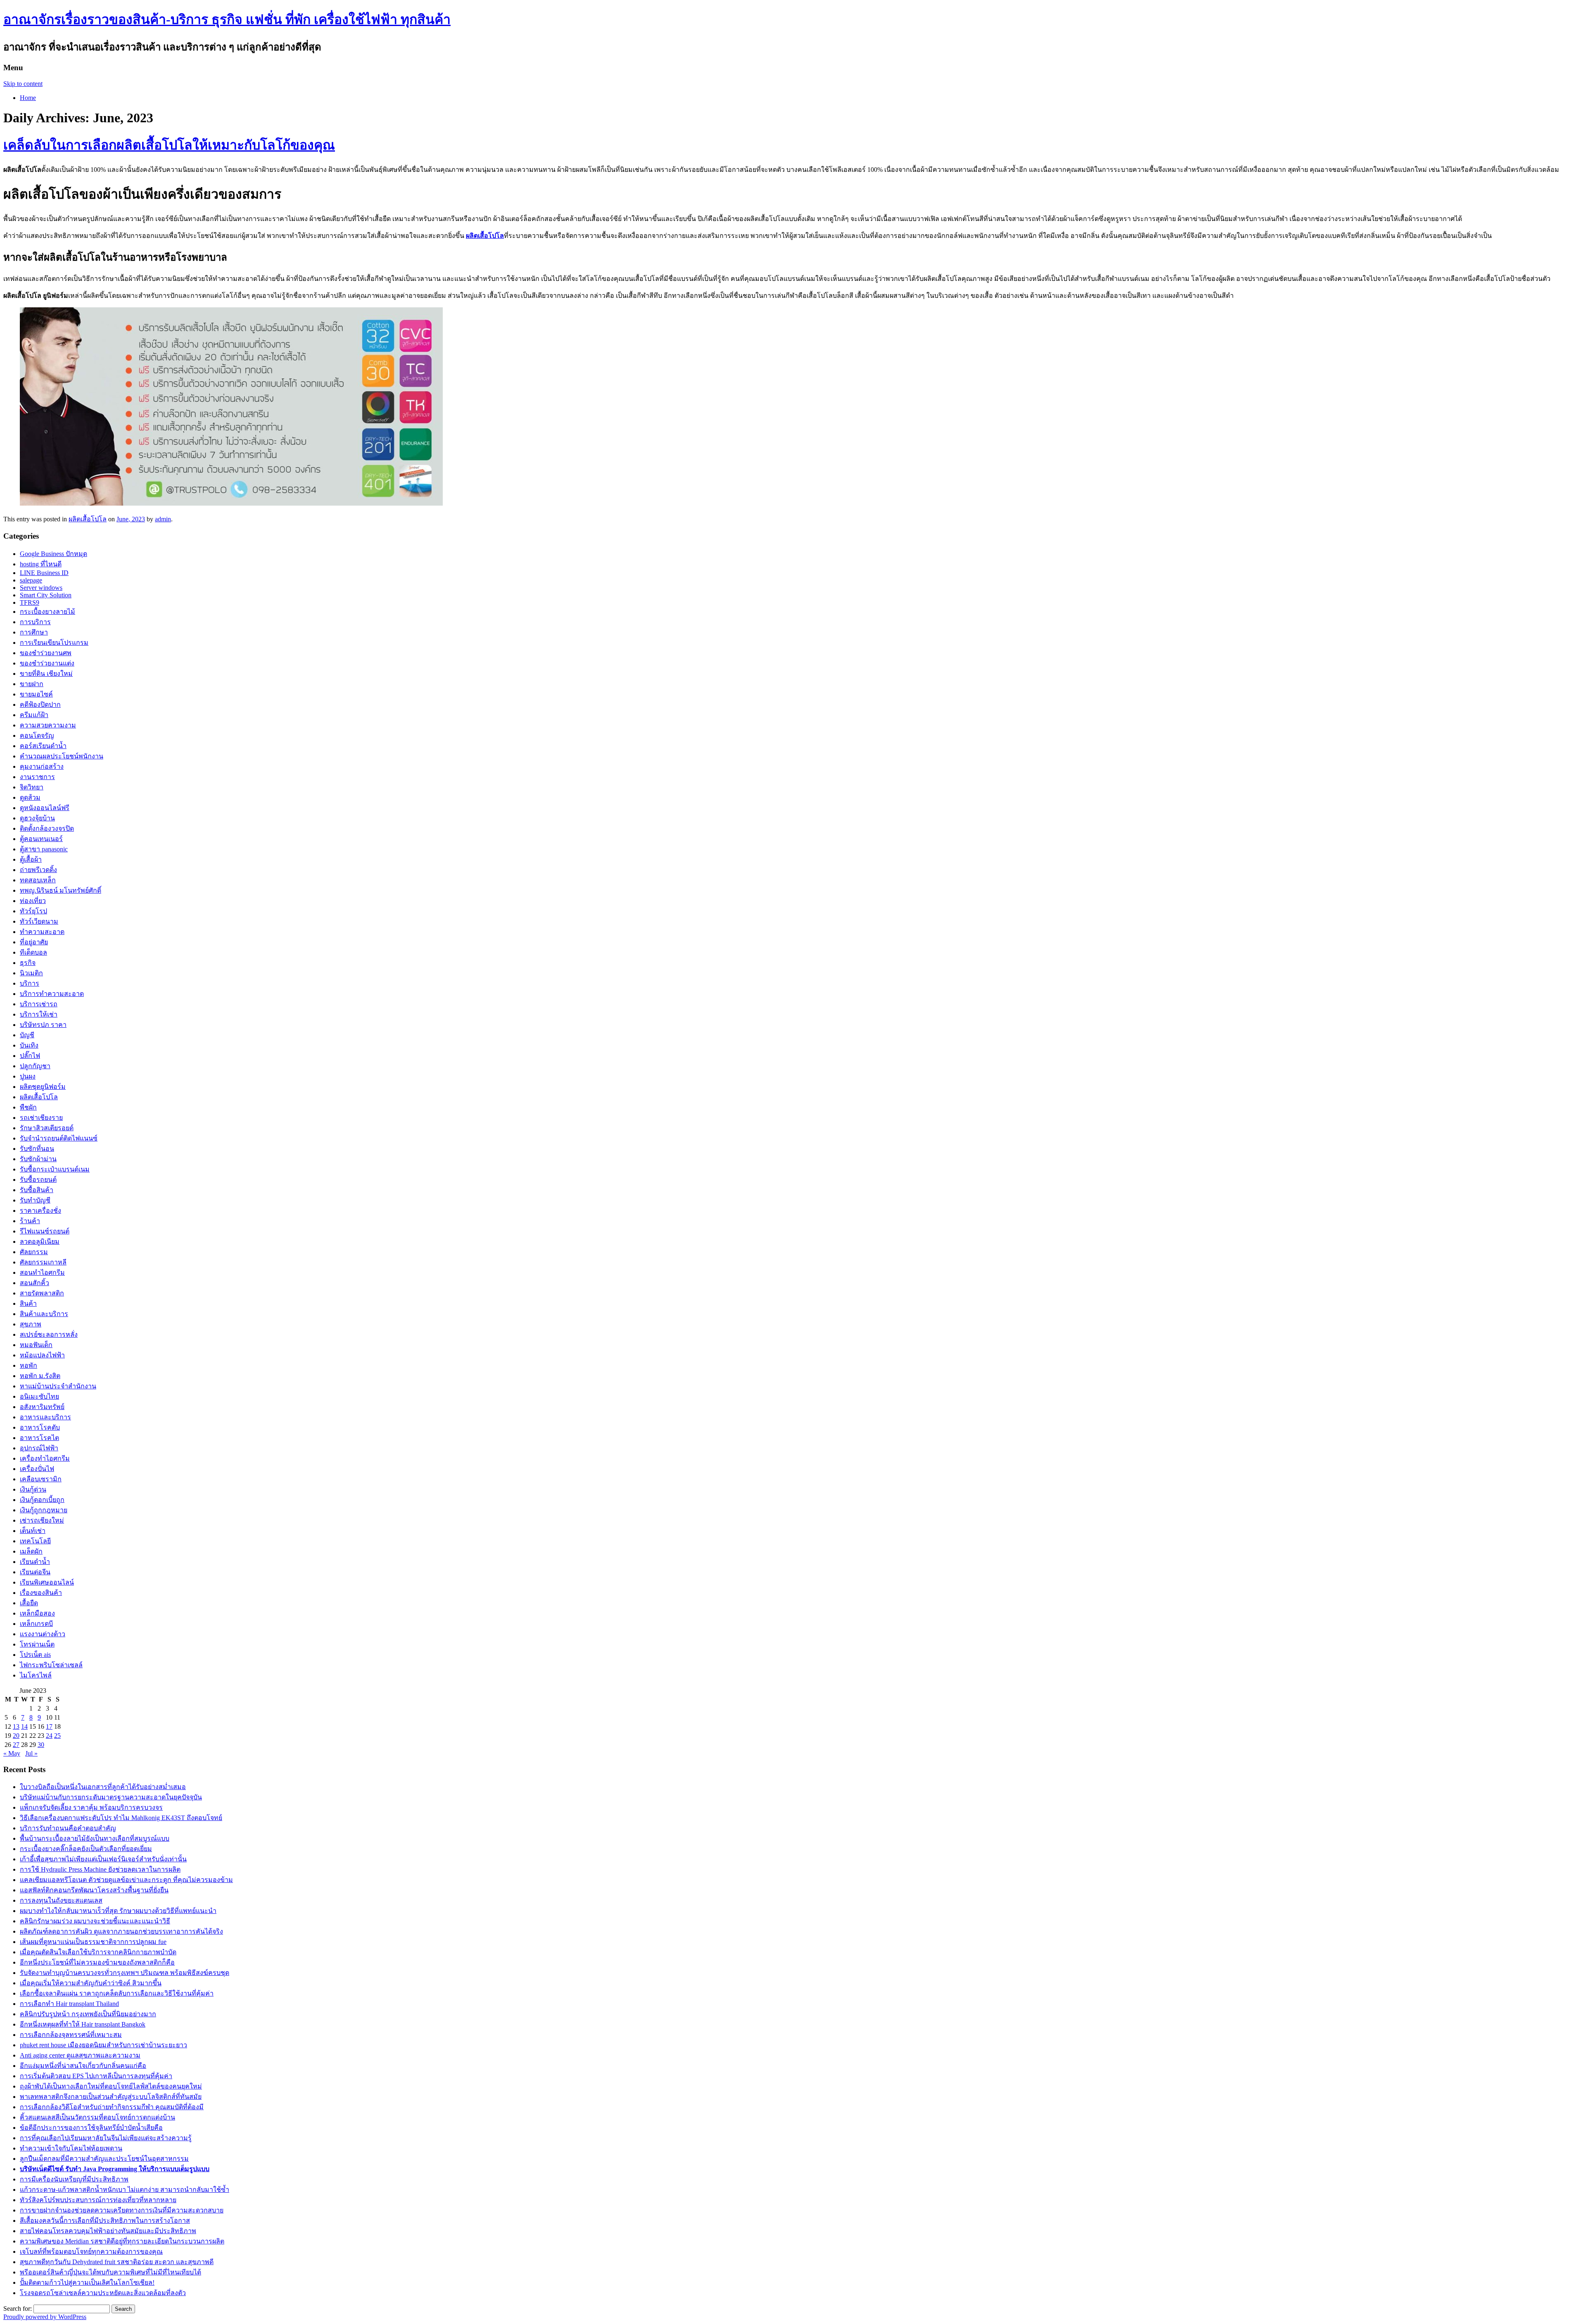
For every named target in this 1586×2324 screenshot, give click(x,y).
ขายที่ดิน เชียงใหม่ (46, 674)
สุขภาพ (31, 1324)
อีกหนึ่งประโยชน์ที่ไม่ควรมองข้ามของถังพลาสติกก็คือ (97, 1962)
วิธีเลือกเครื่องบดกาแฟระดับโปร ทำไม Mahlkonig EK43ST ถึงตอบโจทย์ (121, 1818)
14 (24, 1726)
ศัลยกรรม (34, 1252)
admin (163, 519)
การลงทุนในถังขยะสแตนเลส (61, 1900)
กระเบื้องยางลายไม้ (47, 612)
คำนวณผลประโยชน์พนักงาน (62, 756)
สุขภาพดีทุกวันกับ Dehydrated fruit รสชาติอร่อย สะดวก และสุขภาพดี (117, 2262)
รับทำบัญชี (35, 1200)
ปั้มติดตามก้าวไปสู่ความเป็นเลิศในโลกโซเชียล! (87, 2282)
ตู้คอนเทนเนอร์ (41, 839)
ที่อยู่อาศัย (34, 942)
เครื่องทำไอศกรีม (45, 1458)
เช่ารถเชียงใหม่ (42, 1520)
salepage (31, 580)
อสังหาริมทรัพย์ (42, 1407)
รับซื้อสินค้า (37, 1190)
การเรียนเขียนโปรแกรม (54, 643)
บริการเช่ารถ (39, 1004)
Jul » (31, 1753)
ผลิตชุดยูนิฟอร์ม (43, 1087)
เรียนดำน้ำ (35, 1562)
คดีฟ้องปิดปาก (40, 705)
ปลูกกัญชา (35, 1066)
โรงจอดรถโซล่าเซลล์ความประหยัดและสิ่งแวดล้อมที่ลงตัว (103, 2293)
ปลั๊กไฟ (30, 1056)
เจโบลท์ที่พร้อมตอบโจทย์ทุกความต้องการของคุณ (91, 2252)
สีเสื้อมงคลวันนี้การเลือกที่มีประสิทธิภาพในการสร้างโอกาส (105, 2221)
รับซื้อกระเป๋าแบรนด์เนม (55, 1169)
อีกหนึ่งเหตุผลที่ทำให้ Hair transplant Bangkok (83, 2024)
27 (16, 1745)
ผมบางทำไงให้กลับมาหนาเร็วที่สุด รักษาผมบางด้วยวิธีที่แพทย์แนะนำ (118, 1911)
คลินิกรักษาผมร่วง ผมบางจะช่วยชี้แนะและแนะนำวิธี (95, 1921)
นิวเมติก (31, 973)
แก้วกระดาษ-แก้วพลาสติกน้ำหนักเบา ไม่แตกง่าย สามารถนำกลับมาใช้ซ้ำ (125, 2190)
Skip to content (23, 84)
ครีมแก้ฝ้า (34, 715)
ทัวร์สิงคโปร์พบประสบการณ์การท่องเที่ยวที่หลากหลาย (98, 2200)
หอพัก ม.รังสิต (40, 1376)
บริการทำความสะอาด (52, 994)
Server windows (41, 588)
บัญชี (27, 1035)
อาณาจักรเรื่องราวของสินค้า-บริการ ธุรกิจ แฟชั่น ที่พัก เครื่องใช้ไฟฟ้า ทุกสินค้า (227, 19)
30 (41, 1745)
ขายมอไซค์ (36, 694)
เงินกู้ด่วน (33, 1489)
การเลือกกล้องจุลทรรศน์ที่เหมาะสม (71, 2035)
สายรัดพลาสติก (42, 1293)
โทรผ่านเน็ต (37, 1644)
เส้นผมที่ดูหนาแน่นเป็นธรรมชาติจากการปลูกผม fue (93, 1942)
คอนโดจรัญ (37, 735)
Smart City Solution (46, 595)
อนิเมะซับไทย (39, 1396)
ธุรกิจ (28, 963)
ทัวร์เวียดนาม (39, 921)
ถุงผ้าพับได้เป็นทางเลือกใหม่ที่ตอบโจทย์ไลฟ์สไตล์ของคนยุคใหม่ (111, 2086)
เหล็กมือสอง (37, 1613)
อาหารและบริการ (45, 1417)
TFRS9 (30, 602)
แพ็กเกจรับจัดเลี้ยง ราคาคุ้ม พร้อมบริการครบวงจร (91, 1807)
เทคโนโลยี (35, 1541)
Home (28, 98)
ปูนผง (28, 1076)
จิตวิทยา (32, 787)
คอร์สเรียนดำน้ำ (43, 746)
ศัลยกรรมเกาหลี (43, 1262)
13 (16, 1726)
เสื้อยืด (29, 1603)
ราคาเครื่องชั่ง (40, 1211)
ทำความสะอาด (42, 932)
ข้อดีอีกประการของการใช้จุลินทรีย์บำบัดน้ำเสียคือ (91, 2128)
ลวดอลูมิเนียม (40, 1242)
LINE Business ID (44, 573)
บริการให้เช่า (39, 1014)
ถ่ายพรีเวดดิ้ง (38, 870)
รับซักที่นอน (37, 1149)
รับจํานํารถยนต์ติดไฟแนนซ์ (59, 1138)
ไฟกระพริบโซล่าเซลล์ (51, 1665)
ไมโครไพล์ (36, 1675)
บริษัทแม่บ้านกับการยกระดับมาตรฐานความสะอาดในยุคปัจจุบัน (111, 1797)
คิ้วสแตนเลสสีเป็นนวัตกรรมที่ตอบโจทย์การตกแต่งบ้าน (97, 2117)
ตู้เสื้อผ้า (31, 859)
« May (12, 1753)
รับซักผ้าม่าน (38, 1159)
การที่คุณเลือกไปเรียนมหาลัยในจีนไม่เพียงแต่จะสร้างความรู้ (106, 2138)
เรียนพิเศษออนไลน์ (47, 1582)
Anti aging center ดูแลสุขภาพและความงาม (80, 2055)
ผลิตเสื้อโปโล (485, 236)
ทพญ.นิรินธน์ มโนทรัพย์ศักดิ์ (61, 890)
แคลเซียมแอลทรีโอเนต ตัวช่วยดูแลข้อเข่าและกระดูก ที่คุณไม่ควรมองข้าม (126, 1880)
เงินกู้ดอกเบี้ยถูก (42, 1500)
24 (49, 1736)
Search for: (18, 2309)
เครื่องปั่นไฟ (37, 1469)
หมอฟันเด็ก (36, 1345)
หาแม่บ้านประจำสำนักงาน (58, 1386)
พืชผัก (28, 1107)
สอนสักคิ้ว (34, 1283)
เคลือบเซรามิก (41, 1479)
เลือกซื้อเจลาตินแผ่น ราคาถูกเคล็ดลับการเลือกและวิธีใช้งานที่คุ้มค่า (117, 1993)
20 (16, 1736)
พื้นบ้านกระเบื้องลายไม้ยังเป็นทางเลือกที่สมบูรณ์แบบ (95, 1838)
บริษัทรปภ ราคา (43, 1025)
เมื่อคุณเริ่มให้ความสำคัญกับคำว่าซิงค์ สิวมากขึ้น (91, 1983)
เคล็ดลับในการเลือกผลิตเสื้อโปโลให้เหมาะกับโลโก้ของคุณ (169, 145)
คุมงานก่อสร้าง (42, 766)
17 (49, 1726)
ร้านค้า (30, 1221)
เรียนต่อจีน (35, 1572)
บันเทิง (29, 1045)
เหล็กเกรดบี (36, 1624)
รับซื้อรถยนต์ (38, 1180)
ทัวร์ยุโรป (33, 911)
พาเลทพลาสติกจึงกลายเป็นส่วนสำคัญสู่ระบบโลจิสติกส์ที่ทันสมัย (111, 2097)
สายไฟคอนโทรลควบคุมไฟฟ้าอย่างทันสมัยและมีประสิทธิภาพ (108, 2231)
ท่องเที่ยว (33, 901)
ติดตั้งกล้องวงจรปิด (47, 828)
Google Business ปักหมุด (53, 554)
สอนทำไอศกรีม (42, 1272)
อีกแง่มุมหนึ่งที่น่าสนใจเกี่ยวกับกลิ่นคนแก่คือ (83, 2066)
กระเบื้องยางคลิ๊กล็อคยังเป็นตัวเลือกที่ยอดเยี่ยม (86, 1849)
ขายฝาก (32, 684)
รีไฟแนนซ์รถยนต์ (45, 1231)
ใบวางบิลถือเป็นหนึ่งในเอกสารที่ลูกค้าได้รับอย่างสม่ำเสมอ (103, 1787)
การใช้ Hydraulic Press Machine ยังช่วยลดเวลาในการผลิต (100, 1869)
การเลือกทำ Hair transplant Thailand (69, 2004)
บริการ (30, 983)
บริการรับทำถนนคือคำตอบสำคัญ (68, 1828)
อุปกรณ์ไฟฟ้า (39, 1448)
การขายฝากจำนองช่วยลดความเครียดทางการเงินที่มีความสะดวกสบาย (122, 2210)
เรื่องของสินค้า (41, 1593)
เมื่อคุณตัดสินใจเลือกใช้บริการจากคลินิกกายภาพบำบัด (98, 1952)
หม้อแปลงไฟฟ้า (42, 1355)
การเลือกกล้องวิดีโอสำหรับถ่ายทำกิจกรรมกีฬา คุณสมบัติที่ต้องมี (112, 2107)
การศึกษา (34, 632)
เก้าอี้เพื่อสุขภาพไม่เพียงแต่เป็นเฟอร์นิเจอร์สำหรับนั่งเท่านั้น (103, 1859)
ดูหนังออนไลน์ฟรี (45, 808)
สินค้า (28, 1303)
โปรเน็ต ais (35, 1655)
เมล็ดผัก (31, 1551)
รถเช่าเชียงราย (41, 1118)
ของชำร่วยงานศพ (46, 653)
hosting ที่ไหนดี (41, 564)
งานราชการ (37, 777)
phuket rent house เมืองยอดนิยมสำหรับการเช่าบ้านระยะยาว (103, 2045)
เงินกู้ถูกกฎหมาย (44, 1510)
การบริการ (35, 622)
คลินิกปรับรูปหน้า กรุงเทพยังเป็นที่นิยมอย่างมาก (88, 2014)
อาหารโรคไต (39, 1438)
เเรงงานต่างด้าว (43, 1634)
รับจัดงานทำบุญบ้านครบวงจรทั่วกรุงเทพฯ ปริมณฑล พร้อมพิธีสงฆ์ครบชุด (125, 1973)
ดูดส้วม (30, 797)
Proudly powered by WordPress (45, 2317)
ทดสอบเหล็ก (38, 880)
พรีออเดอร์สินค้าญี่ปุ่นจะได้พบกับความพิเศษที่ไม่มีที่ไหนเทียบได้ (110, 2272)
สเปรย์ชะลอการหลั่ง (49, 1334)
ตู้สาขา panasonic (44, 849)
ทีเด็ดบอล (33, 952)
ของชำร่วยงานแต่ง (47, 663)
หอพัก (28, 1365)
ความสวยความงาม (48, 725)
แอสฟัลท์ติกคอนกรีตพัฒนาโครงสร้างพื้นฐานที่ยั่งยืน (94, 1890)
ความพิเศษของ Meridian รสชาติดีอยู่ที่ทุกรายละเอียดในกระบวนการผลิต (122, 2241)
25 (57, 1736)
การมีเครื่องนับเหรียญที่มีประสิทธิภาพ (74, 2179)
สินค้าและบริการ (44, 1314)
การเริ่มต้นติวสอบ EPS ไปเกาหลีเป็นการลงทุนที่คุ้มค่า (96, 2076)
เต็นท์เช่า (33, 1531)
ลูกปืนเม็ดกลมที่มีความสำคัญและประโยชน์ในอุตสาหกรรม (104, 2159)
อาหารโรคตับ (40, 1427)
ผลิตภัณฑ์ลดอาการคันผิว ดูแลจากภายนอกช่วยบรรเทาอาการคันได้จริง (121, 1931)
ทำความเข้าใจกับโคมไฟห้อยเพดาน (71, 2148)
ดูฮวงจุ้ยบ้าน (37, 818)
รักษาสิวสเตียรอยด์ (47, 1128)
